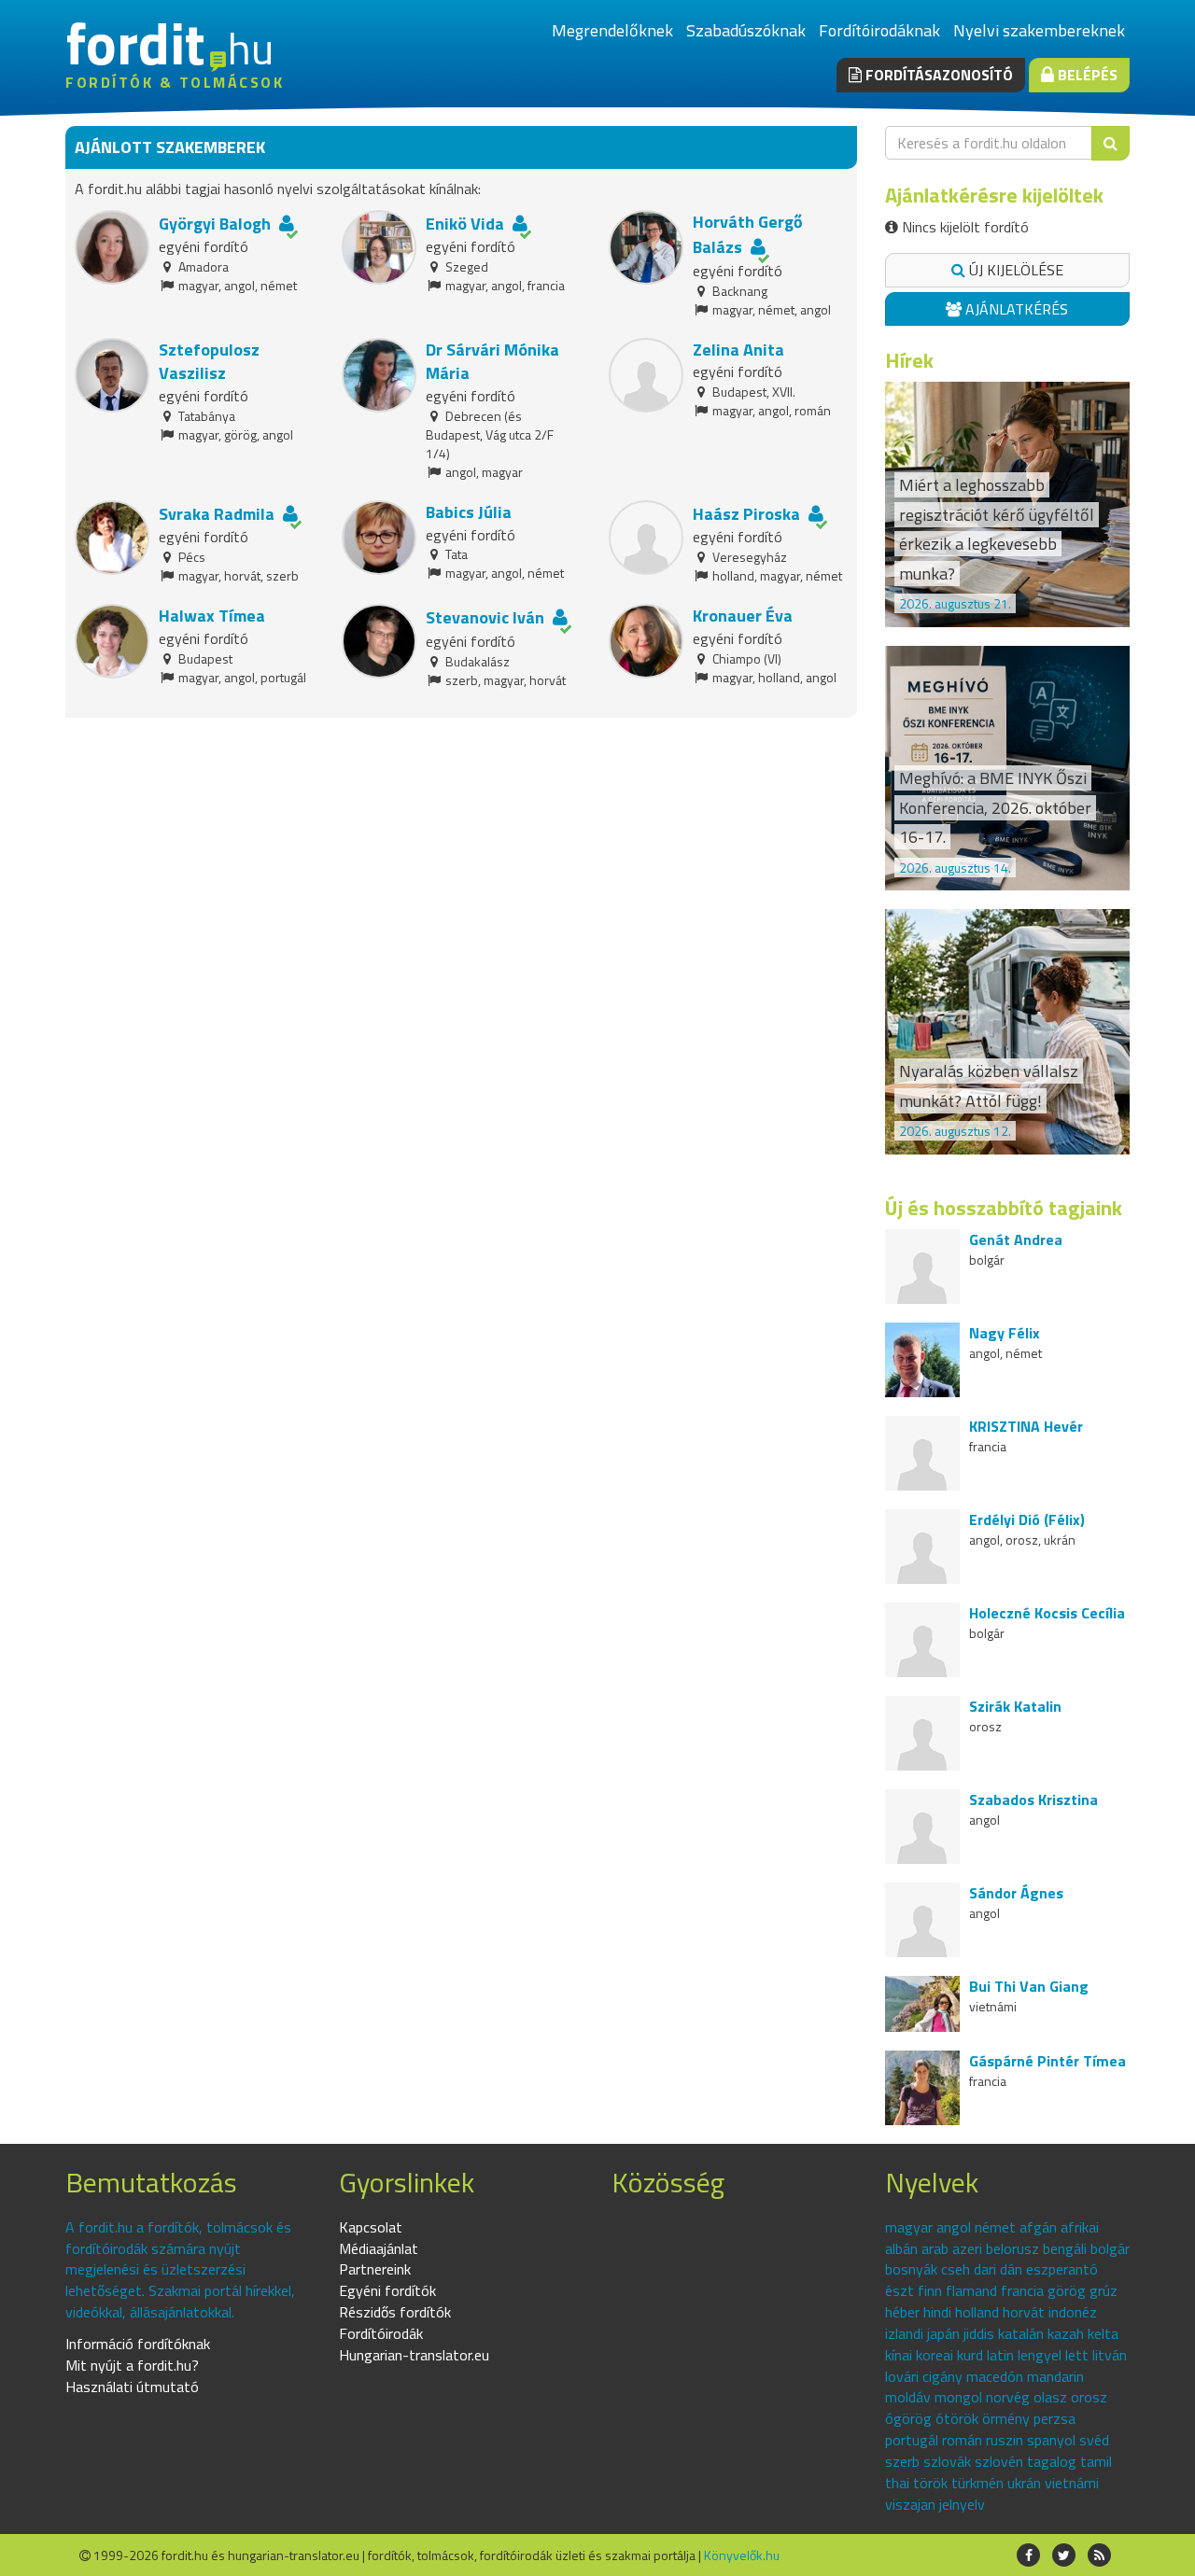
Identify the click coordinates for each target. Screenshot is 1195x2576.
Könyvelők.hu (742, 2555)
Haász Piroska (748, 514)
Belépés (1086, 75)
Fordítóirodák (381, 2333)
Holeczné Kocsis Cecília (1047, 1613)
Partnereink (375, 2269)
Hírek (909, 360)
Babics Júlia (469, 512)
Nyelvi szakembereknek (1039, 30)
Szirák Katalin (1015, 1706)
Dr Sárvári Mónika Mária (492, 362)
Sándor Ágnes (1016, 1893)
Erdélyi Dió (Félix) (1027, 1519)
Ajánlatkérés (1015, 309)
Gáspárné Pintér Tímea (1047, 2061)
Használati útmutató (132, 2387)
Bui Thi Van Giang (1029, 1986)
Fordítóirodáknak (879, 30)
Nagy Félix (1005, 1333)
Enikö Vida (465, 224)
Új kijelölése (1014, 270)
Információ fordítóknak (138, 2344)
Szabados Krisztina (1033, 1799)
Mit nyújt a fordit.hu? (132, 2365)
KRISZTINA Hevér (1026, 1426)
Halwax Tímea (212, 616)
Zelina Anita (738, 350)
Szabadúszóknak (746, 30)
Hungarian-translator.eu (414, 2355)
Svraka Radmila (217, 514)
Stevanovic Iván (485, 617)
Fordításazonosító (937, 75)
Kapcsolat (371, 2227)
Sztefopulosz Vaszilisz (209, 362)
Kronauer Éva (743, 616)
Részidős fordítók (395, 2312)
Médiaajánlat (379, 2248)
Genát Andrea (1016, 1239)
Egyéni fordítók (387, 2290)
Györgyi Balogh (215, 224)
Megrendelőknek (612, 30)
